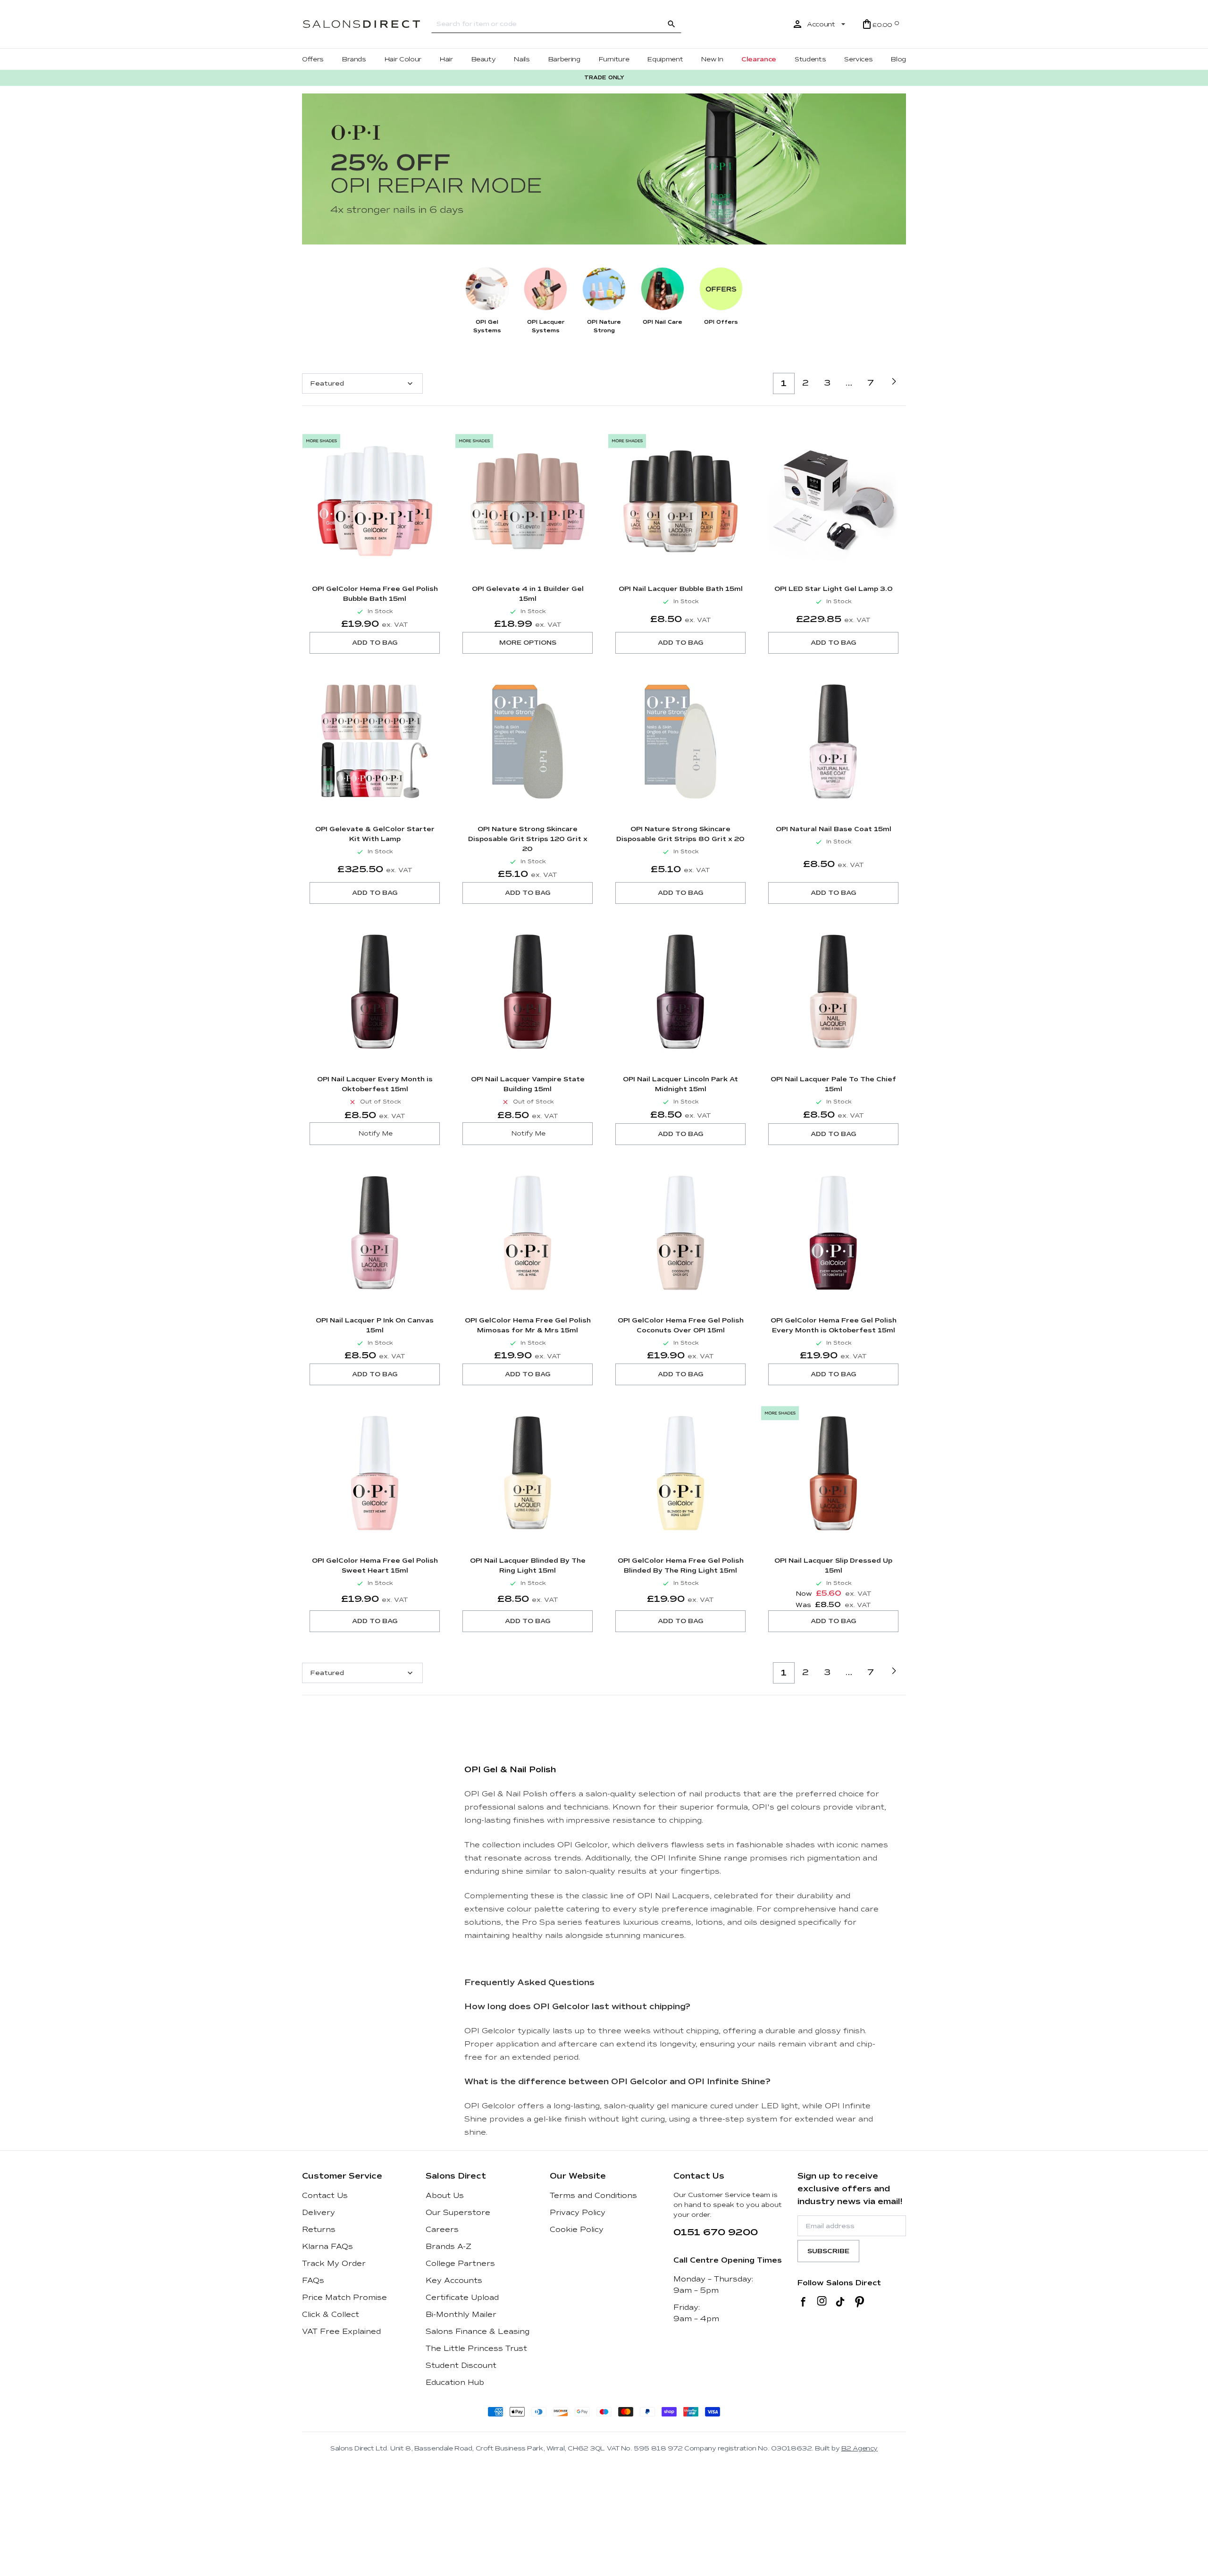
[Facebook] (803, 2302)
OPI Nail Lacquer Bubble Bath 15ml (681, 589)
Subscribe (828, 2251)
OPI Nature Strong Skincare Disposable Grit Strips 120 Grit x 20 (528, 839)
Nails (522, 59)
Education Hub (455, 2382)
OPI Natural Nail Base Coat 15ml (834, 829)
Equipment (665, 59)
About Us (445, 2196)
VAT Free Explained (341, 2332)
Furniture (614, 59)
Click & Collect (331, 2315)
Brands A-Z (449, 2247)
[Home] (361, 24)
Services (858, 59)
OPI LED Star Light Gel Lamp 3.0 (834, 589)
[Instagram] (822, 2302)
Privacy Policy (578, 2213)
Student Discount (461, 2366)
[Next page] (894, 381)
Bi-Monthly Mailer (461, 2315)
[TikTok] (840, 2302)
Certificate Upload (462, 2298)
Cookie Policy (577, 2230)
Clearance (759, 59)
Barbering (564, 59)
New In (712, 59)
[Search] (671, 24)
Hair (446, 59)
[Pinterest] (860, 2302)
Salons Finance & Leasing (478, 2332)
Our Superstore (458, 2213)
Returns (319, 2230)
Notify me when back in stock (375, 1134)
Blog (898, 59)
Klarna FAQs (327, 2247)
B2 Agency (860, 2448)
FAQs (313, 2281)
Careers (442, 2230)
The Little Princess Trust (476, 2349)
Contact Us (325, 2196)
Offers (313, 59)
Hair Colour (403, 59)
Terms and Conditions (593, 2196)
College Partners (460, 2264)
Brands (354, 59)
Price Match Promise (344, 2298)
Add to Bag (375, 643)
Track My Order (334, 2264)
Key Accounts (454, 2281)
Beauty (484, 59)
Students (810, 59)
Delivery (319, 2213)
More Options (528, 643)
